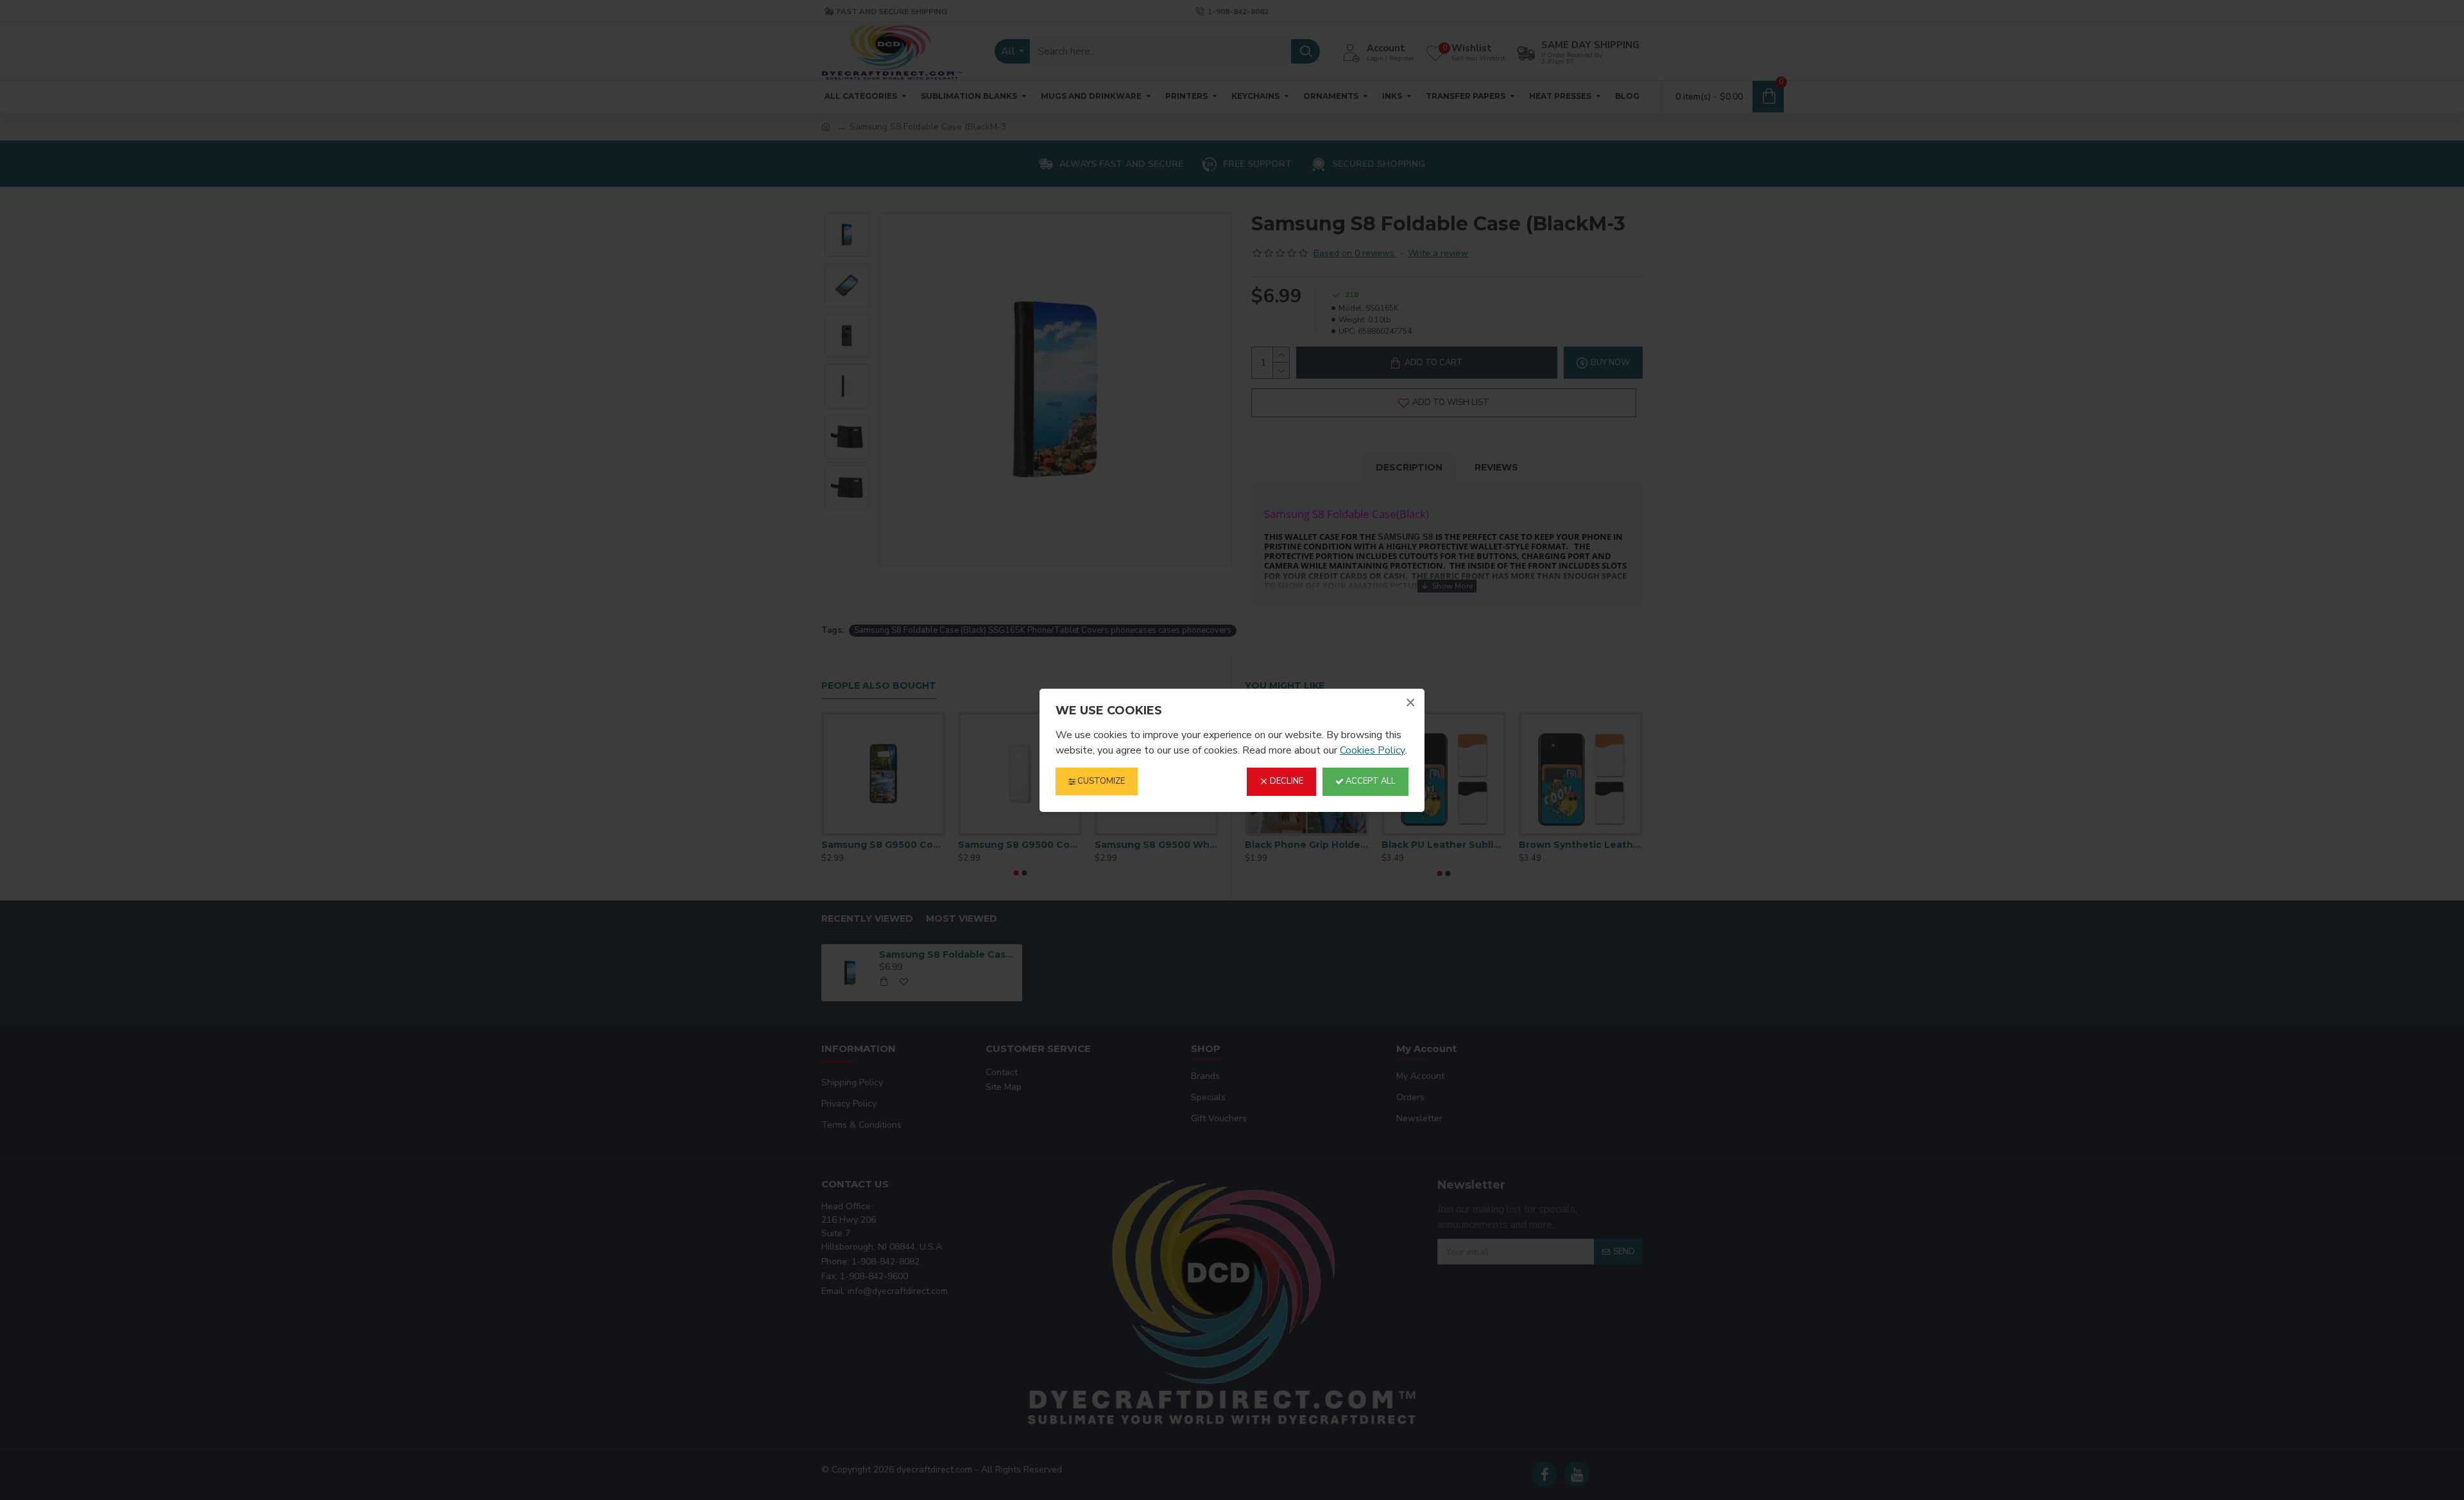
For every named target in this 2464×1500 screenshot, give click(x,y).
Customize (1100, 781)
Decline (1286, 781)
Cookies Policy (1373, 750)
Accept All (1370, 781)
